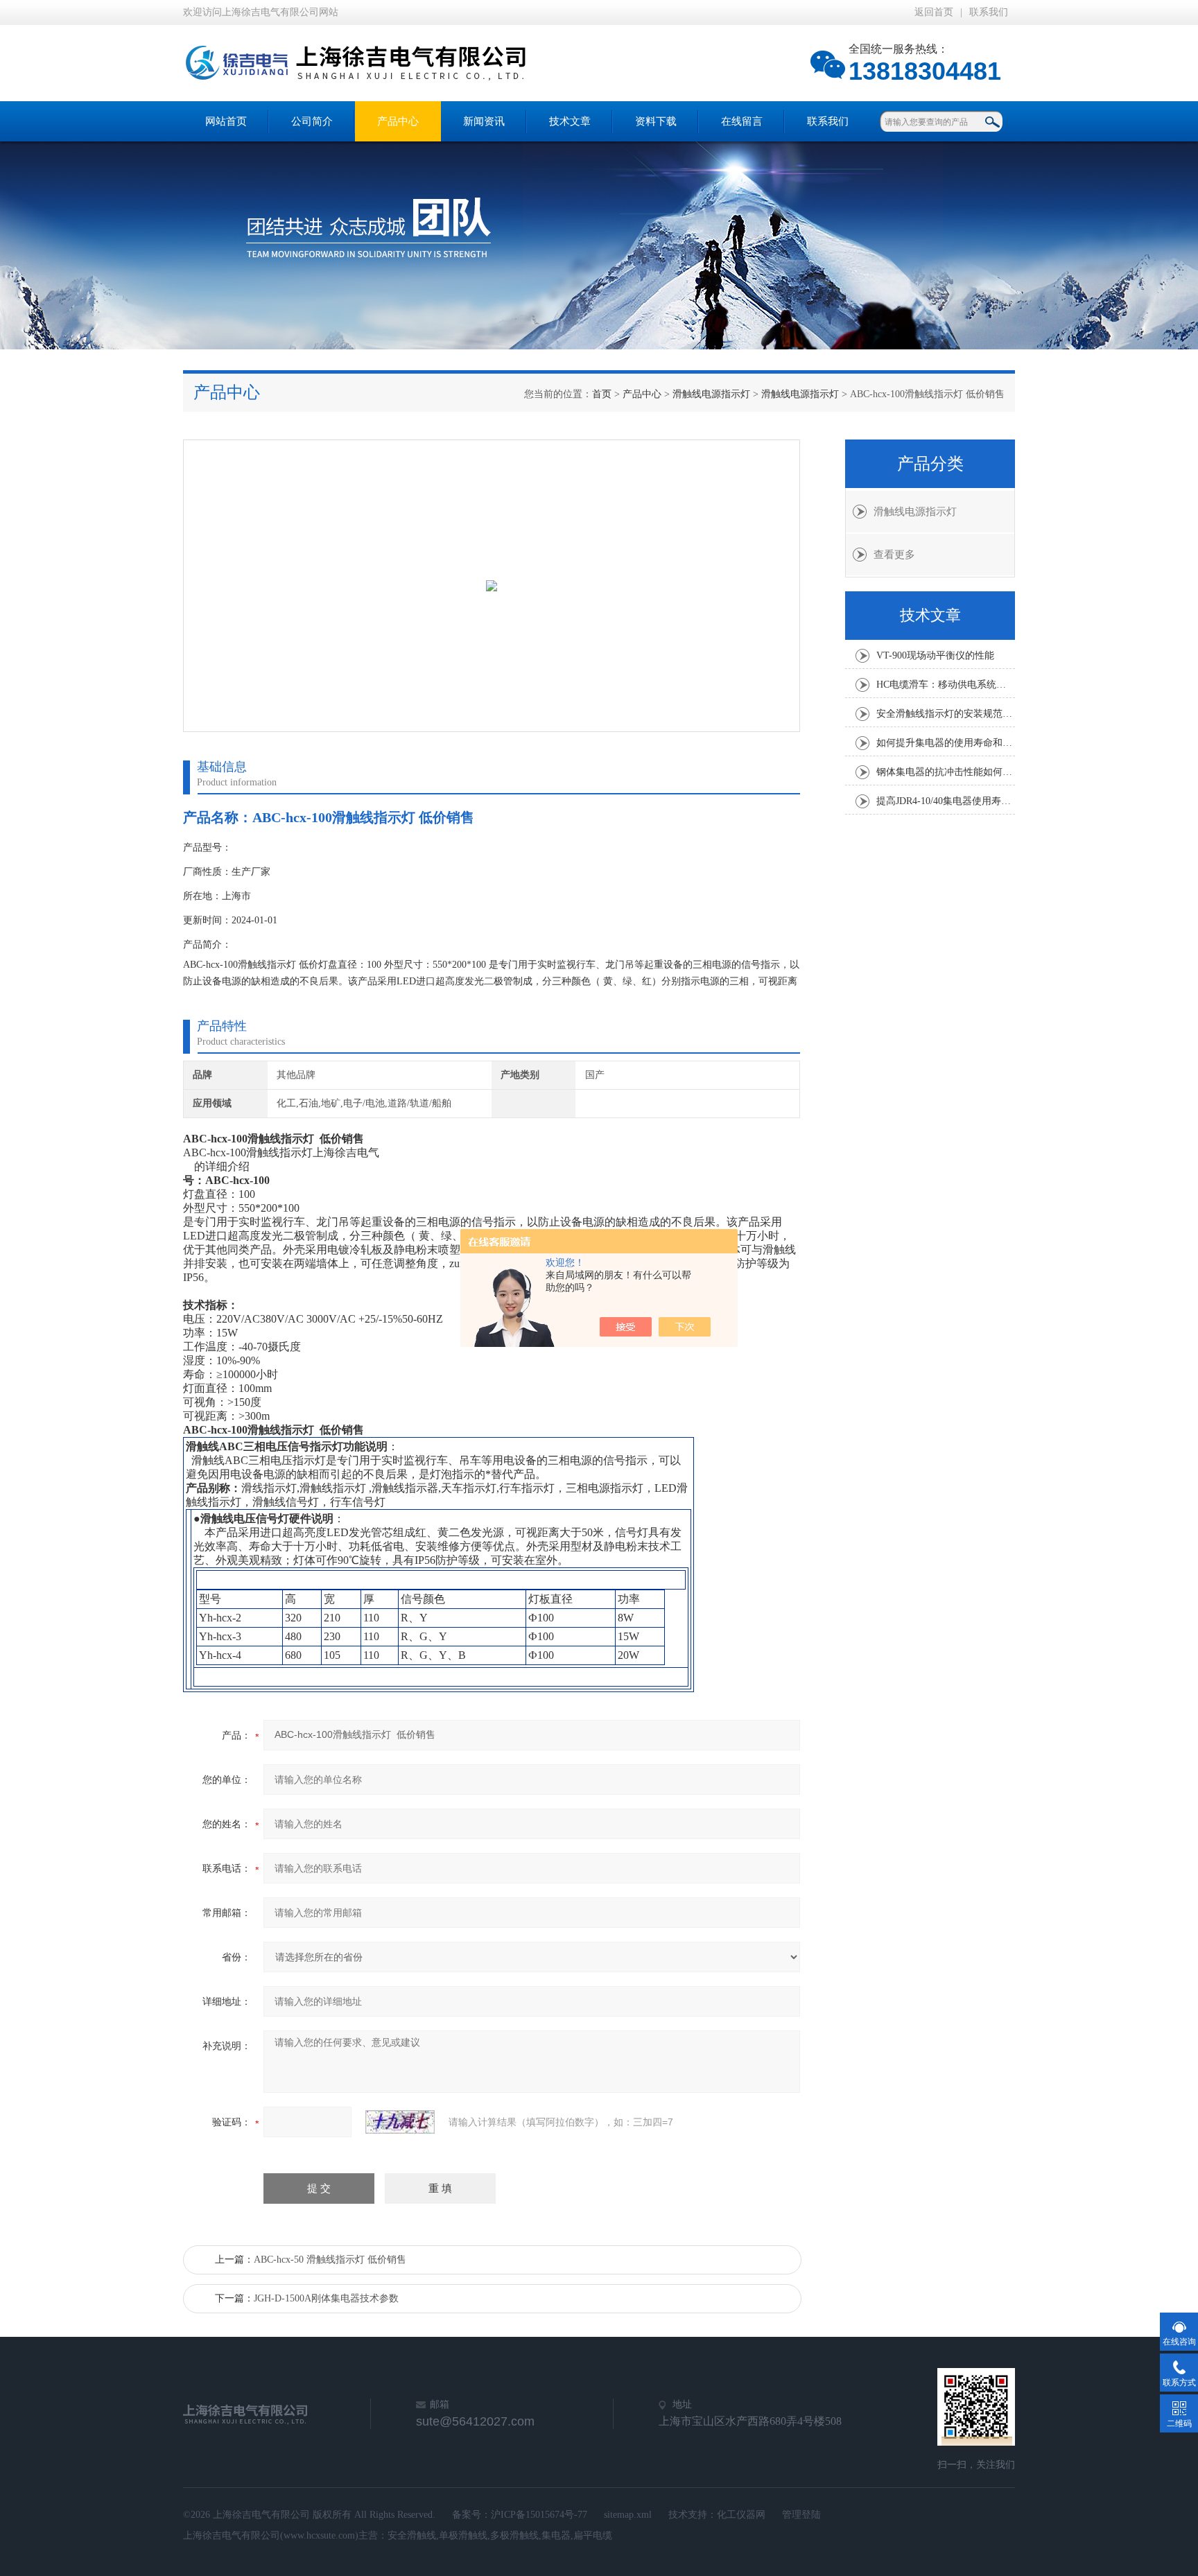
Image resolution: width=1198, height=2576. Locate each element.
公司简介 (312, 121)
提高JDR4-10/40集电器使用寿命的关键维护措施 (946, 801)
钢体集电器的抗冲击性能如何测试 (946, 772)
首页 (602, 394)
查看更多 (894, 555)
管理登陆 (801, 2515)
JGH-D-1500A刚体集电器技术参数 (326, 2298)
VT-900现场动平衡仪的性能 (935, 655)
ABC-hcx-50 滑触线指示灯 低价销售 (330, 2260)
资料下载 (656, 121)
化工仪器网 (741, 2515)
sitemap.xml (628, 2515)
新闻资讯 (484, 121)
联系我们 (989, 12)
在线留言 (742, 121)
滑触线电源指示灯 (711, 394)
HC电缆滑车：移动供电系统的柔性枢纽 (946, 685)
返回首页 (934, 12)
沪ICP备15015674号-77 (539, 2515)
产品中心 (398, 121)
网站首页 (226, 121)
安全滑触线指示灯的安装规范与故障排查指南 (946, 714)
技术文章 (570, 121)
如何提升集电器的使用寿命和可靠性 (946, 743)
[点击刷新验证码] (400, 2122)
